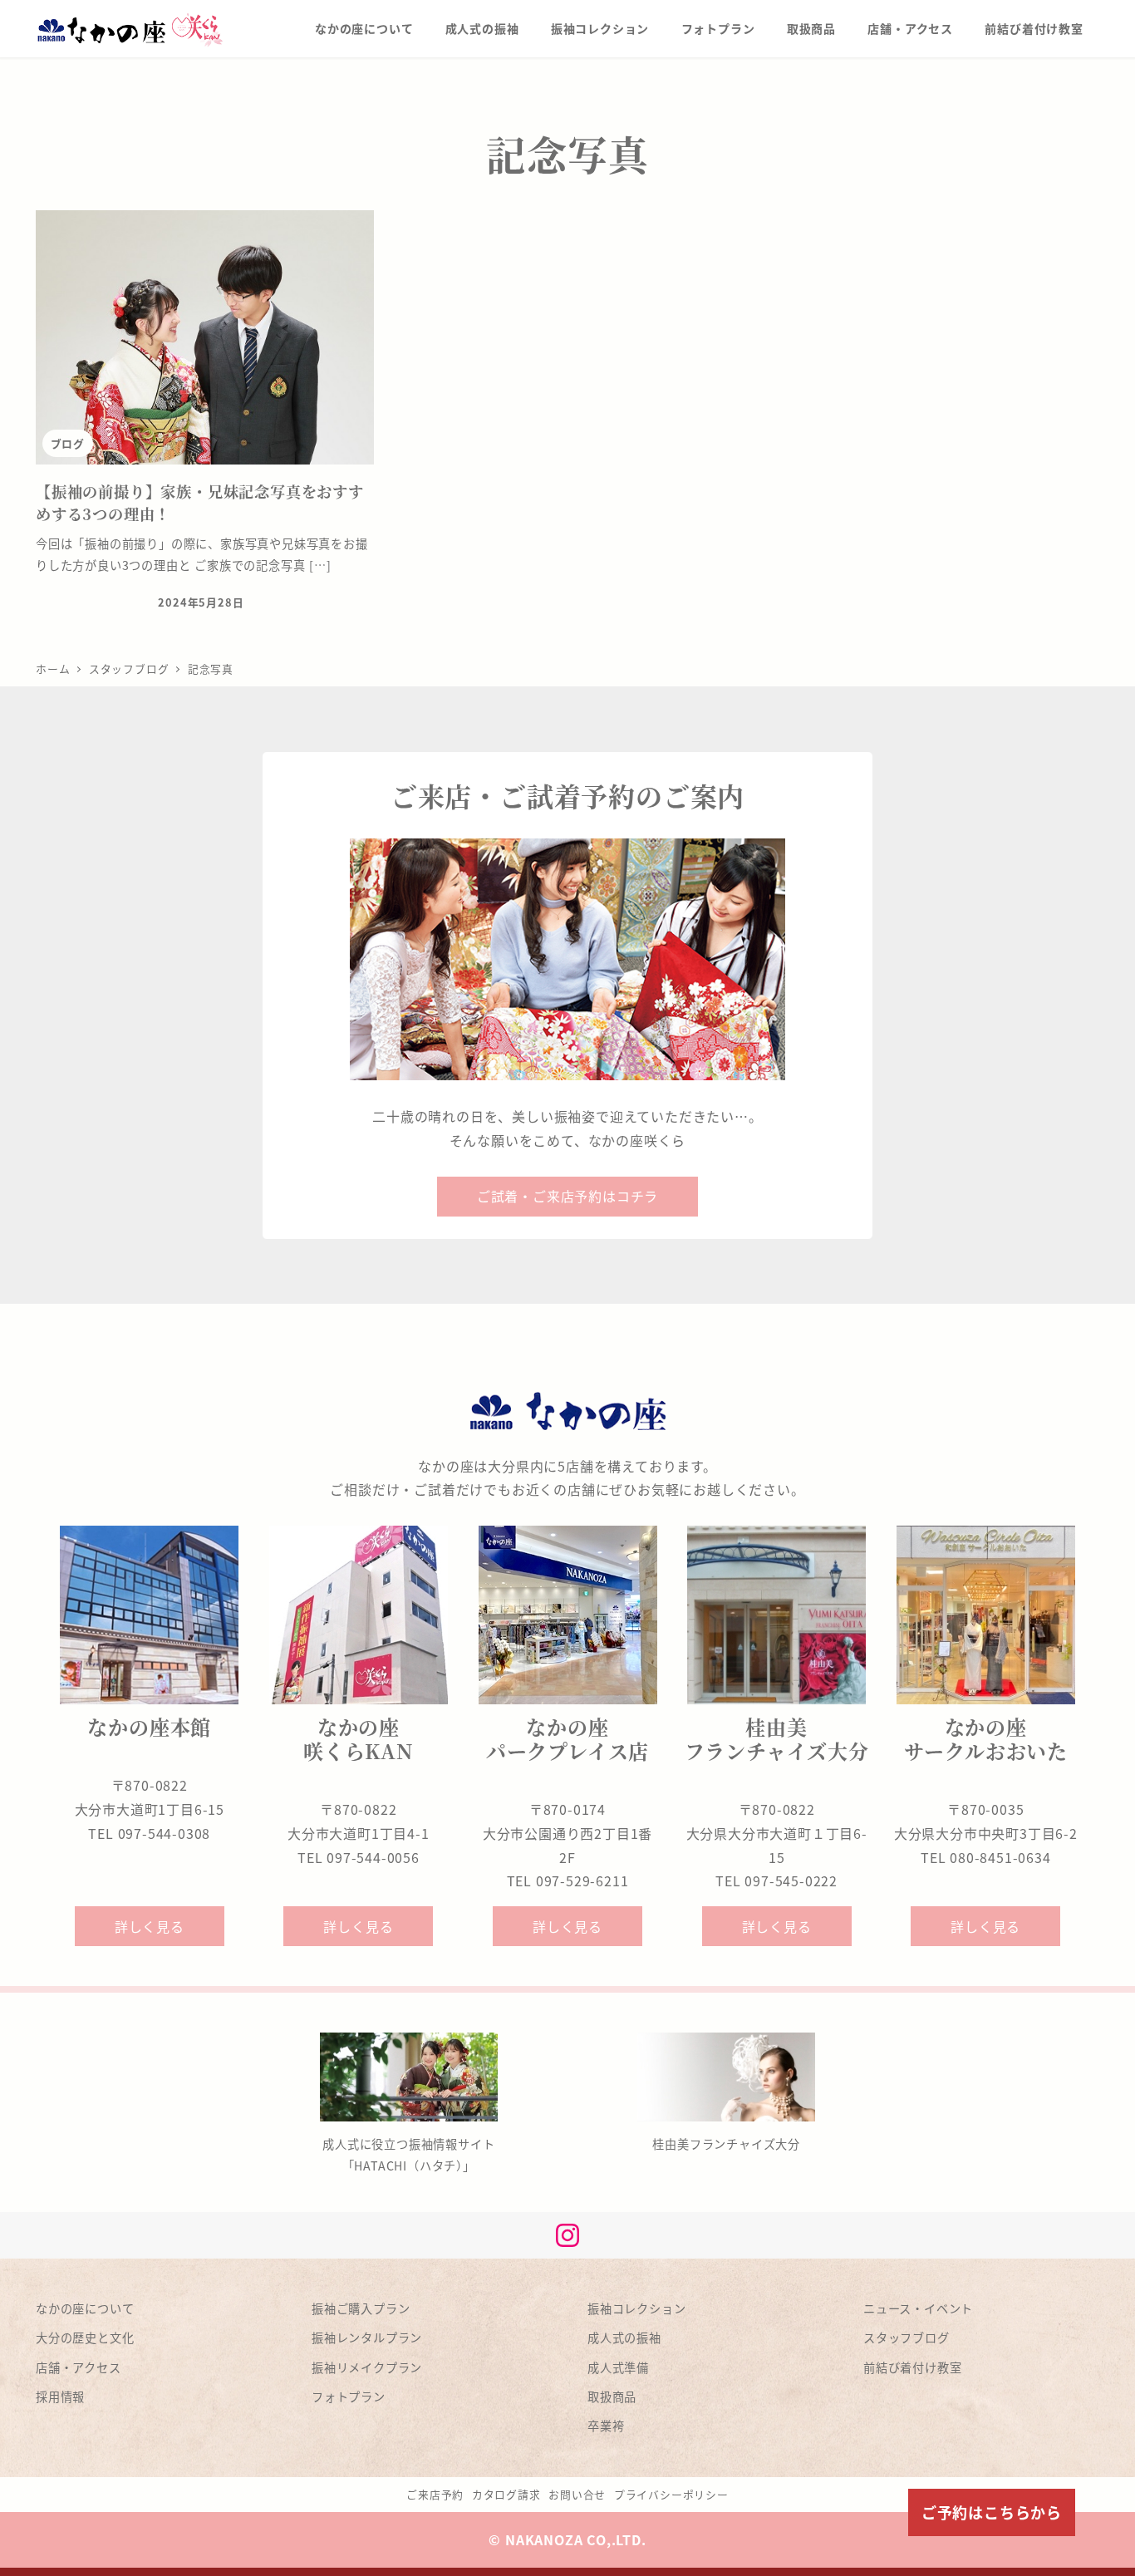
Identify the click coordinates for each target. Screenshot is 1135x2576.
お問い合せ (577, 2494)
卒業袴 (606, 2426)
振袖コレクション (636, 2308)
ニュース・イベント (918, 2308)
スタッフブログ (907, 2338)
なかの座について (85, 2308)
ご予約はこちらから (992, 2512)
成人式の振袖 (624, 2338)
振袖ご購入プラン (361, 2308)
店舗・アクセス (79, 2367)
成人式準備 (618, 2367)
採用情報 (60, 2397)
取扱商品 (612, 2397)
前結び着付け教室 (912, 2367)
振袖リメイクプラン (367, 2367)
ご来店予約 (435, 2494)
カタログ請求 (506, 2494)
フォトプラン (349, 2397)
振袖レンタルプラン (367, 2338)
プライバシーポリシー (671, 2494)
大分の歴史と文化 (85, 2338)
